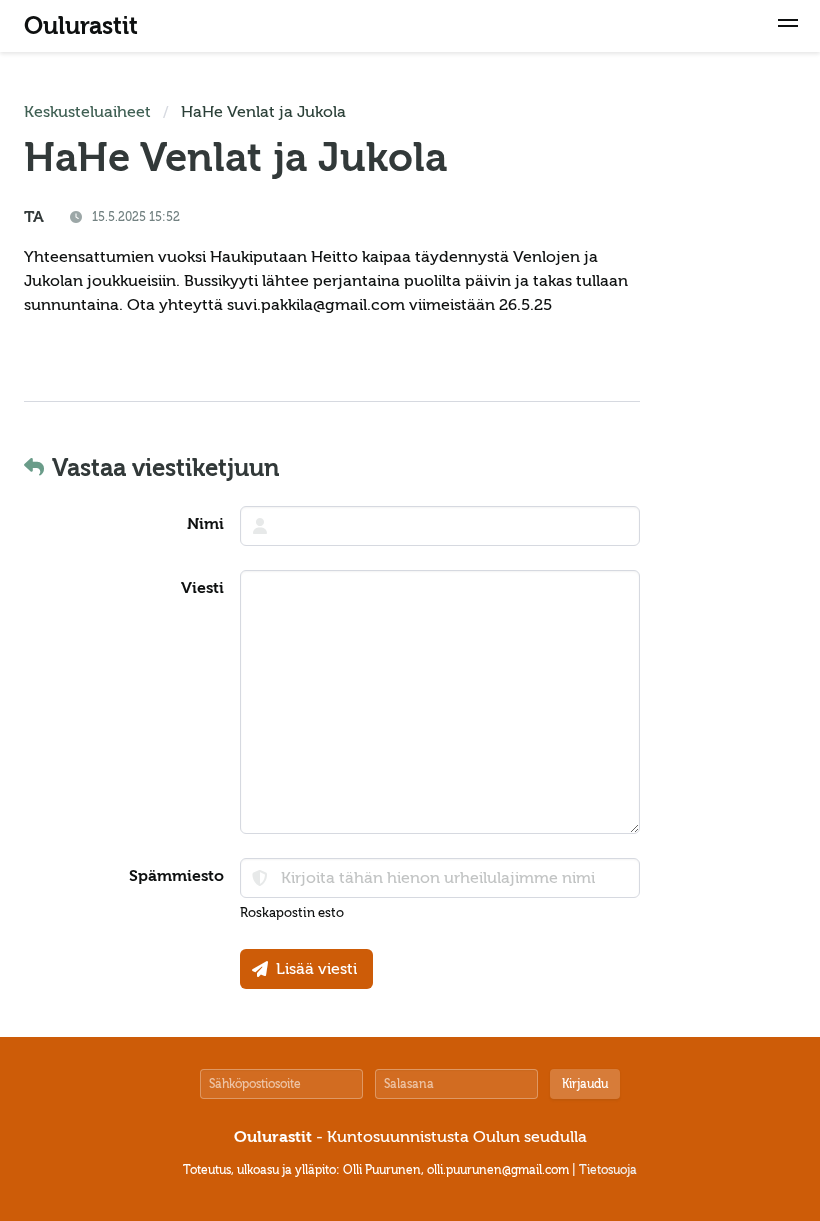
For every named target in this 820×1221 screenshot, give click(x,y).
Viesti (202, 588)
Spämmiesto (176, 876)
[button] (788, 26)
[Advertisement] (736, 400)
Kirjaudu (585, 1084)
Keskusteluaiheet (87, 112)
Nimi (205, 524)
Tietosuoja (608, 1170)
